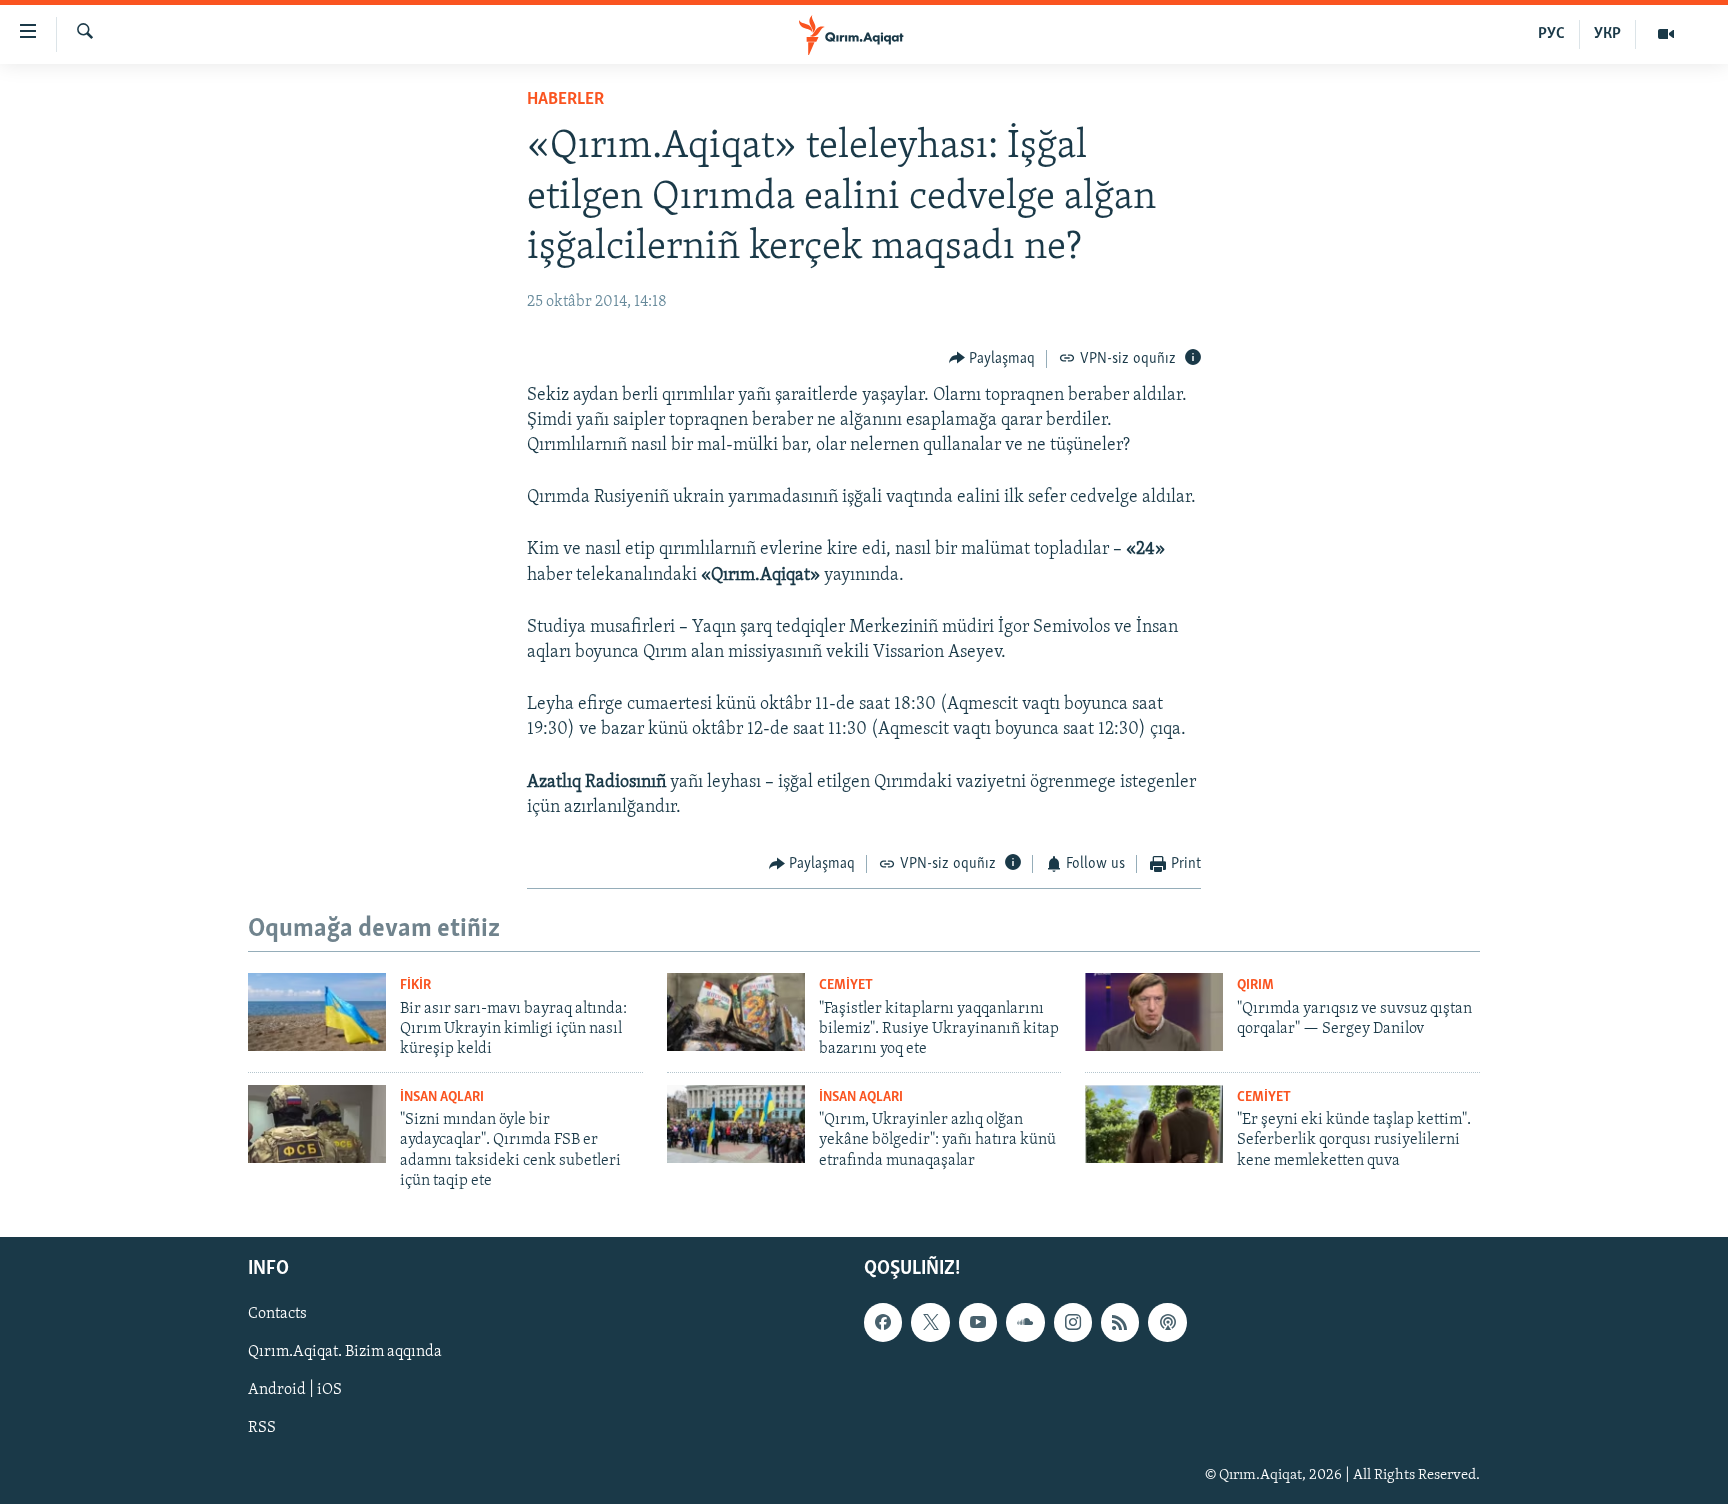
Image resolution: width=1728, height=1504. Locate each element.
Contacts (277, 1315)
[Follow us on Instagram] (1073, 1323)
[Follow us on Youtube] (978, 1323)
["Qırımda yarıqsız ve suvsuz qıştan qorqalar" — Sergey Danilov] (1154, 1012)
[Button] (992, 359)
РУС (1551, 34)
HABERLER (565, 100)
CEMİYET (846, 985)
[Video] (1666, 34)
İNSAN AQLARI (442, 1097)
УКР (1607, 34)
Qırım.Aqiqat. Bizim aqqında (345, 1353)
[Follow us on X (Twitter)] (930, 1323)
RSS (262, 1429)
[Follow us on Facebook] (883, 1323)
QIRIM (1255, 985)
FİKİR (415, 985)
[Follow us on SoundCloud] (1025, 1323)
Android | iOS (295, 1391)
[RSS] (1120, 1323)
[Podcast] (1167, 1323)
